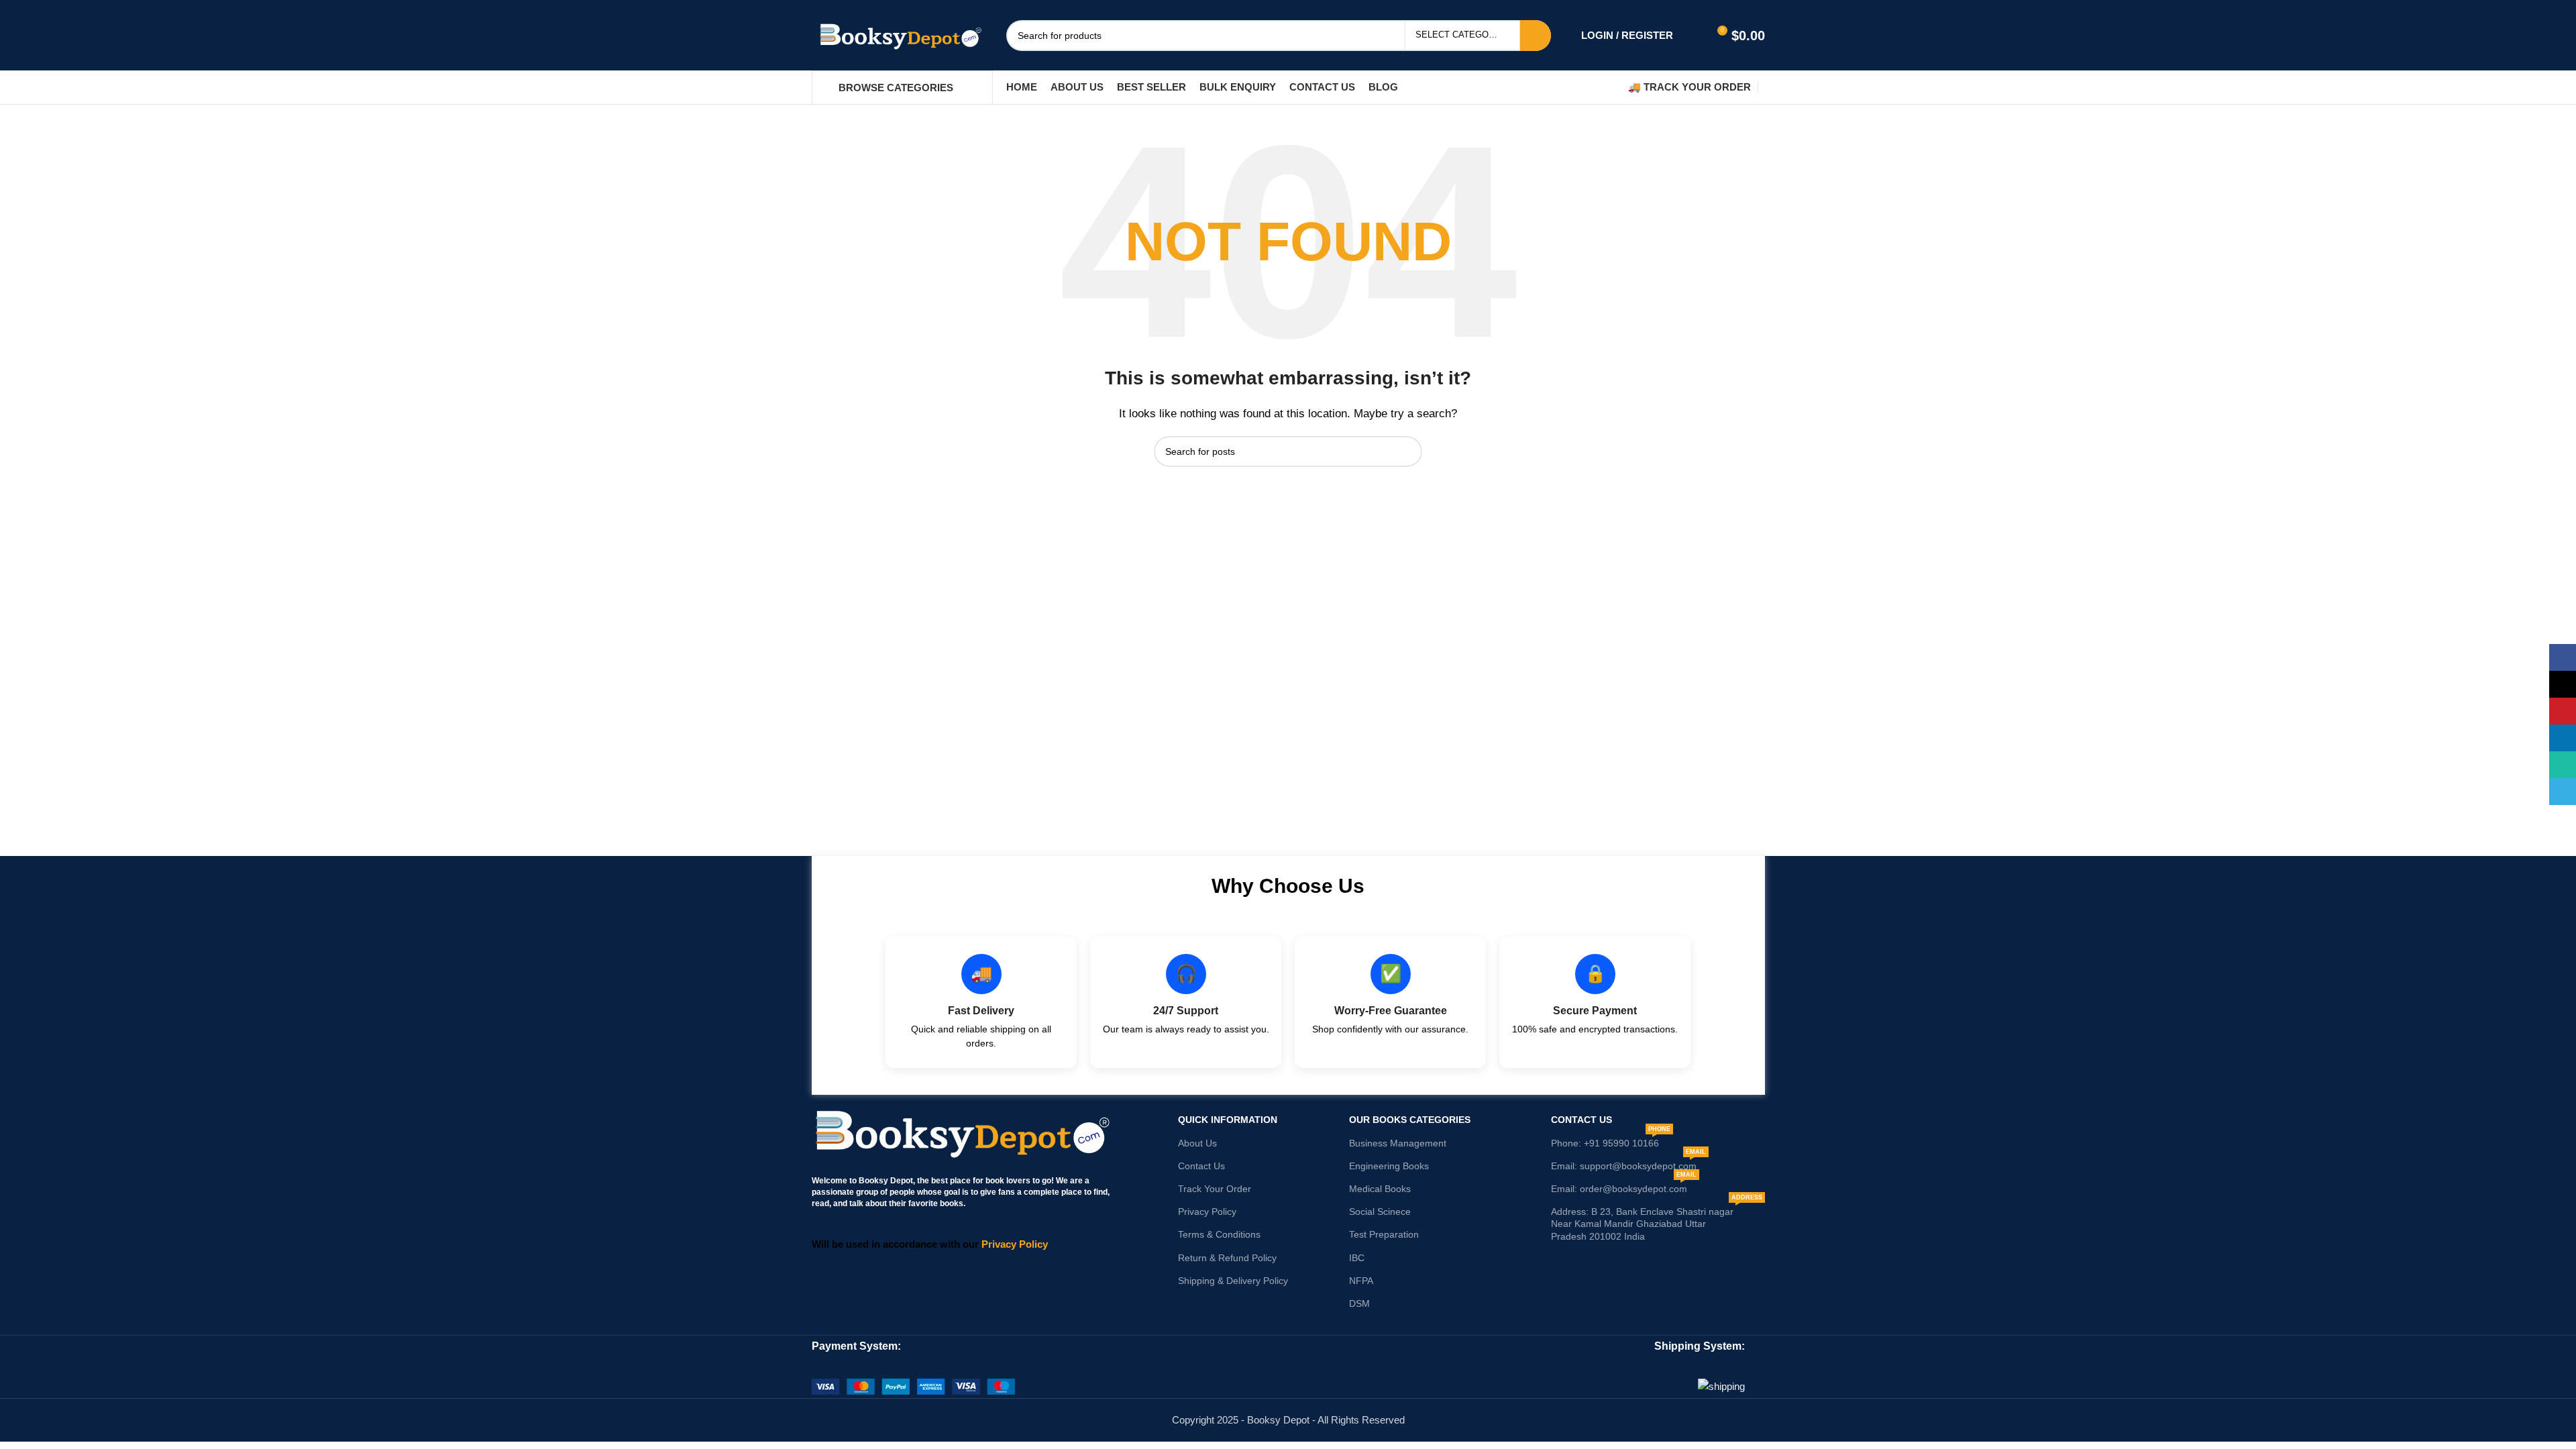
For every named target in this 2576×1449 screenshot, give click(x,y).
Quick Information (1228, 1120)
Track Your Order (1215, 1189)
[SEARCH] (1536, 36)
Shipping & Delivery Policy (1233, 1281)
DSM (1359, 1303)
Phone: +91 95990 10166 (1611, 1140)
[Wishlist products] (1692, 36)
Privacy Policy (1207, 1212)
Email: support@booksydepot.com (1628, 1163)
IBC (1357, 1258)
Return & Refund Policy (1227, 1258)
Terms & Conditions (1219, 1234)
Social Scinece (1380, 1212)
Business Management (1398, 1143)
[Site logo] (899, 34)
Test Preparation (1384, 1234)
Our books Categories (1410, 1120)
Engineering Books (1389, 1166)
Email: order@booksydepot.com (1624, 1186)
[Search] (1611, 87)
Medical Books (1380, 1189)
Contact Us (1201, 1166)
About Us (1197, 1143)
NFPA (1361, 1281)
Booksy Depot (886, 1181)
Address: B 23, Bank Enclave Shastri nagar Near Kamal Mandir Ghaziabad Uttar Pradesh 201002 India (1657, 1221)
